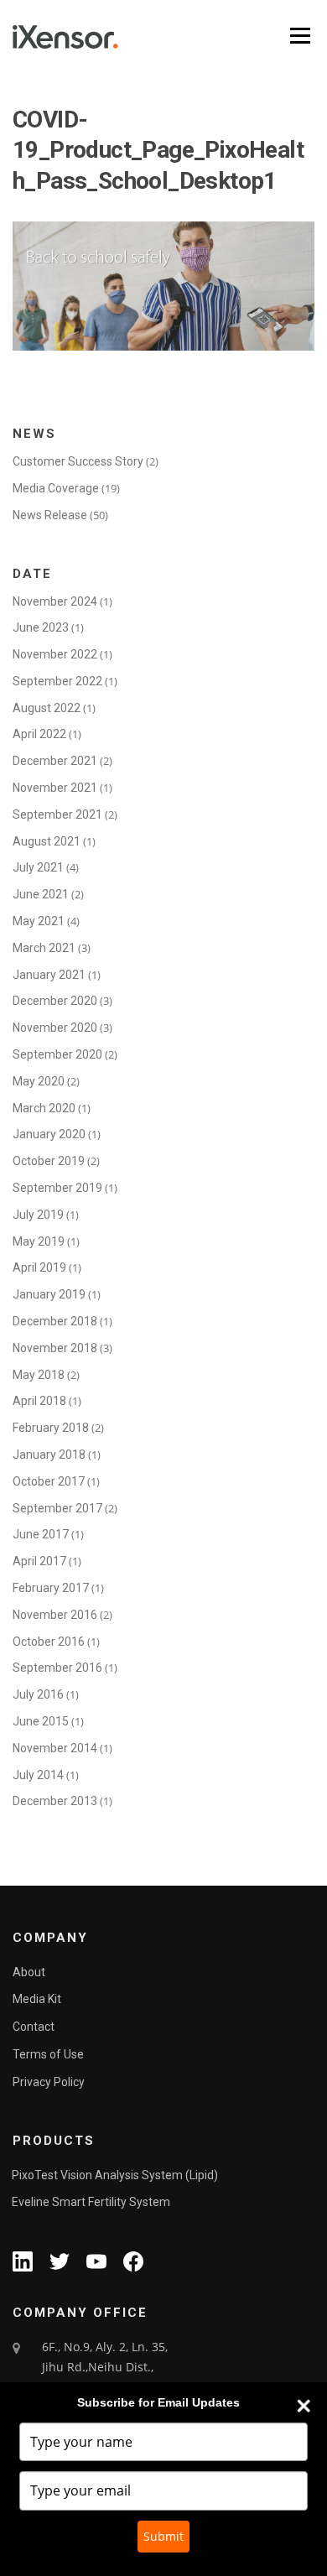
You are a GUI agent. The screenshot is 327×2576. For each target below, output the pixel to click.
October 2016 (49, 1642)
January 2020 (49, 1134)
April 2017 (39, 1561)
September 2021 (57, 814)
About (29, 1972)
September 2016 (57, 1668)
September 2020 (57, 1054)
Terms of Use (48, 2054)
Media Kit (37, 1999)
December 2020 (55, 1001)
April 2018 (39, 1401)
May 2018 (39, 1375)
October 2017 (49, 1481)
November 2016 (55, 1615)
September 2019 (57, 1188)
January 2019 (49, 1294)
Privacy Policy (49, 2082)
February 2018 (51, 1428)
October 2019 (49, 1161)
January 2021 (49, 975)
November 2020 (55, 1028)
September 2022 (57, 681)
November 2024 (55, 601)
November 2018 (55, 1348)
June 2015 (41, 1721)
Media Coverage (56, 488)
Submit (163, 2536)
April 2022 (39, 734)
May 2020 (39, 1081)
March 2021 (44, 948)
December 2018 (55, 1321)
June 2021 (41, 894)
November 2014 (55, 1748)
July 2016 (38, 1694)
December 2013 (55, 1801)
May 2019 (39, 1241)
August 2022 (47, 708)
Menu (298, 36)
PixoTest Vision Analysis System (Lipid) (115, 2175)
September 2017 (57, 1508)
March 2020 (44, 1108)
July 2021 (38, 867)
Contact (34, 2027)
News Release (50, 515)
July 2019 (38, 1215)
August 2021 (47, 841)
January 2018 (49, 1455)
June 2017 (41, 1534)
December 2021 (55, 761)
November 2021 (55, 788)
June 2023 (41, 627)
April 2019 (39, 1267)
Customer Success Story (78, 461)
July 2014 (38, 1775)
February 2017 (51, 1588)
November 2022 (55, 654)
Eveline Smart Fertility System (91, 2202)
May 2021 (39, 921)
